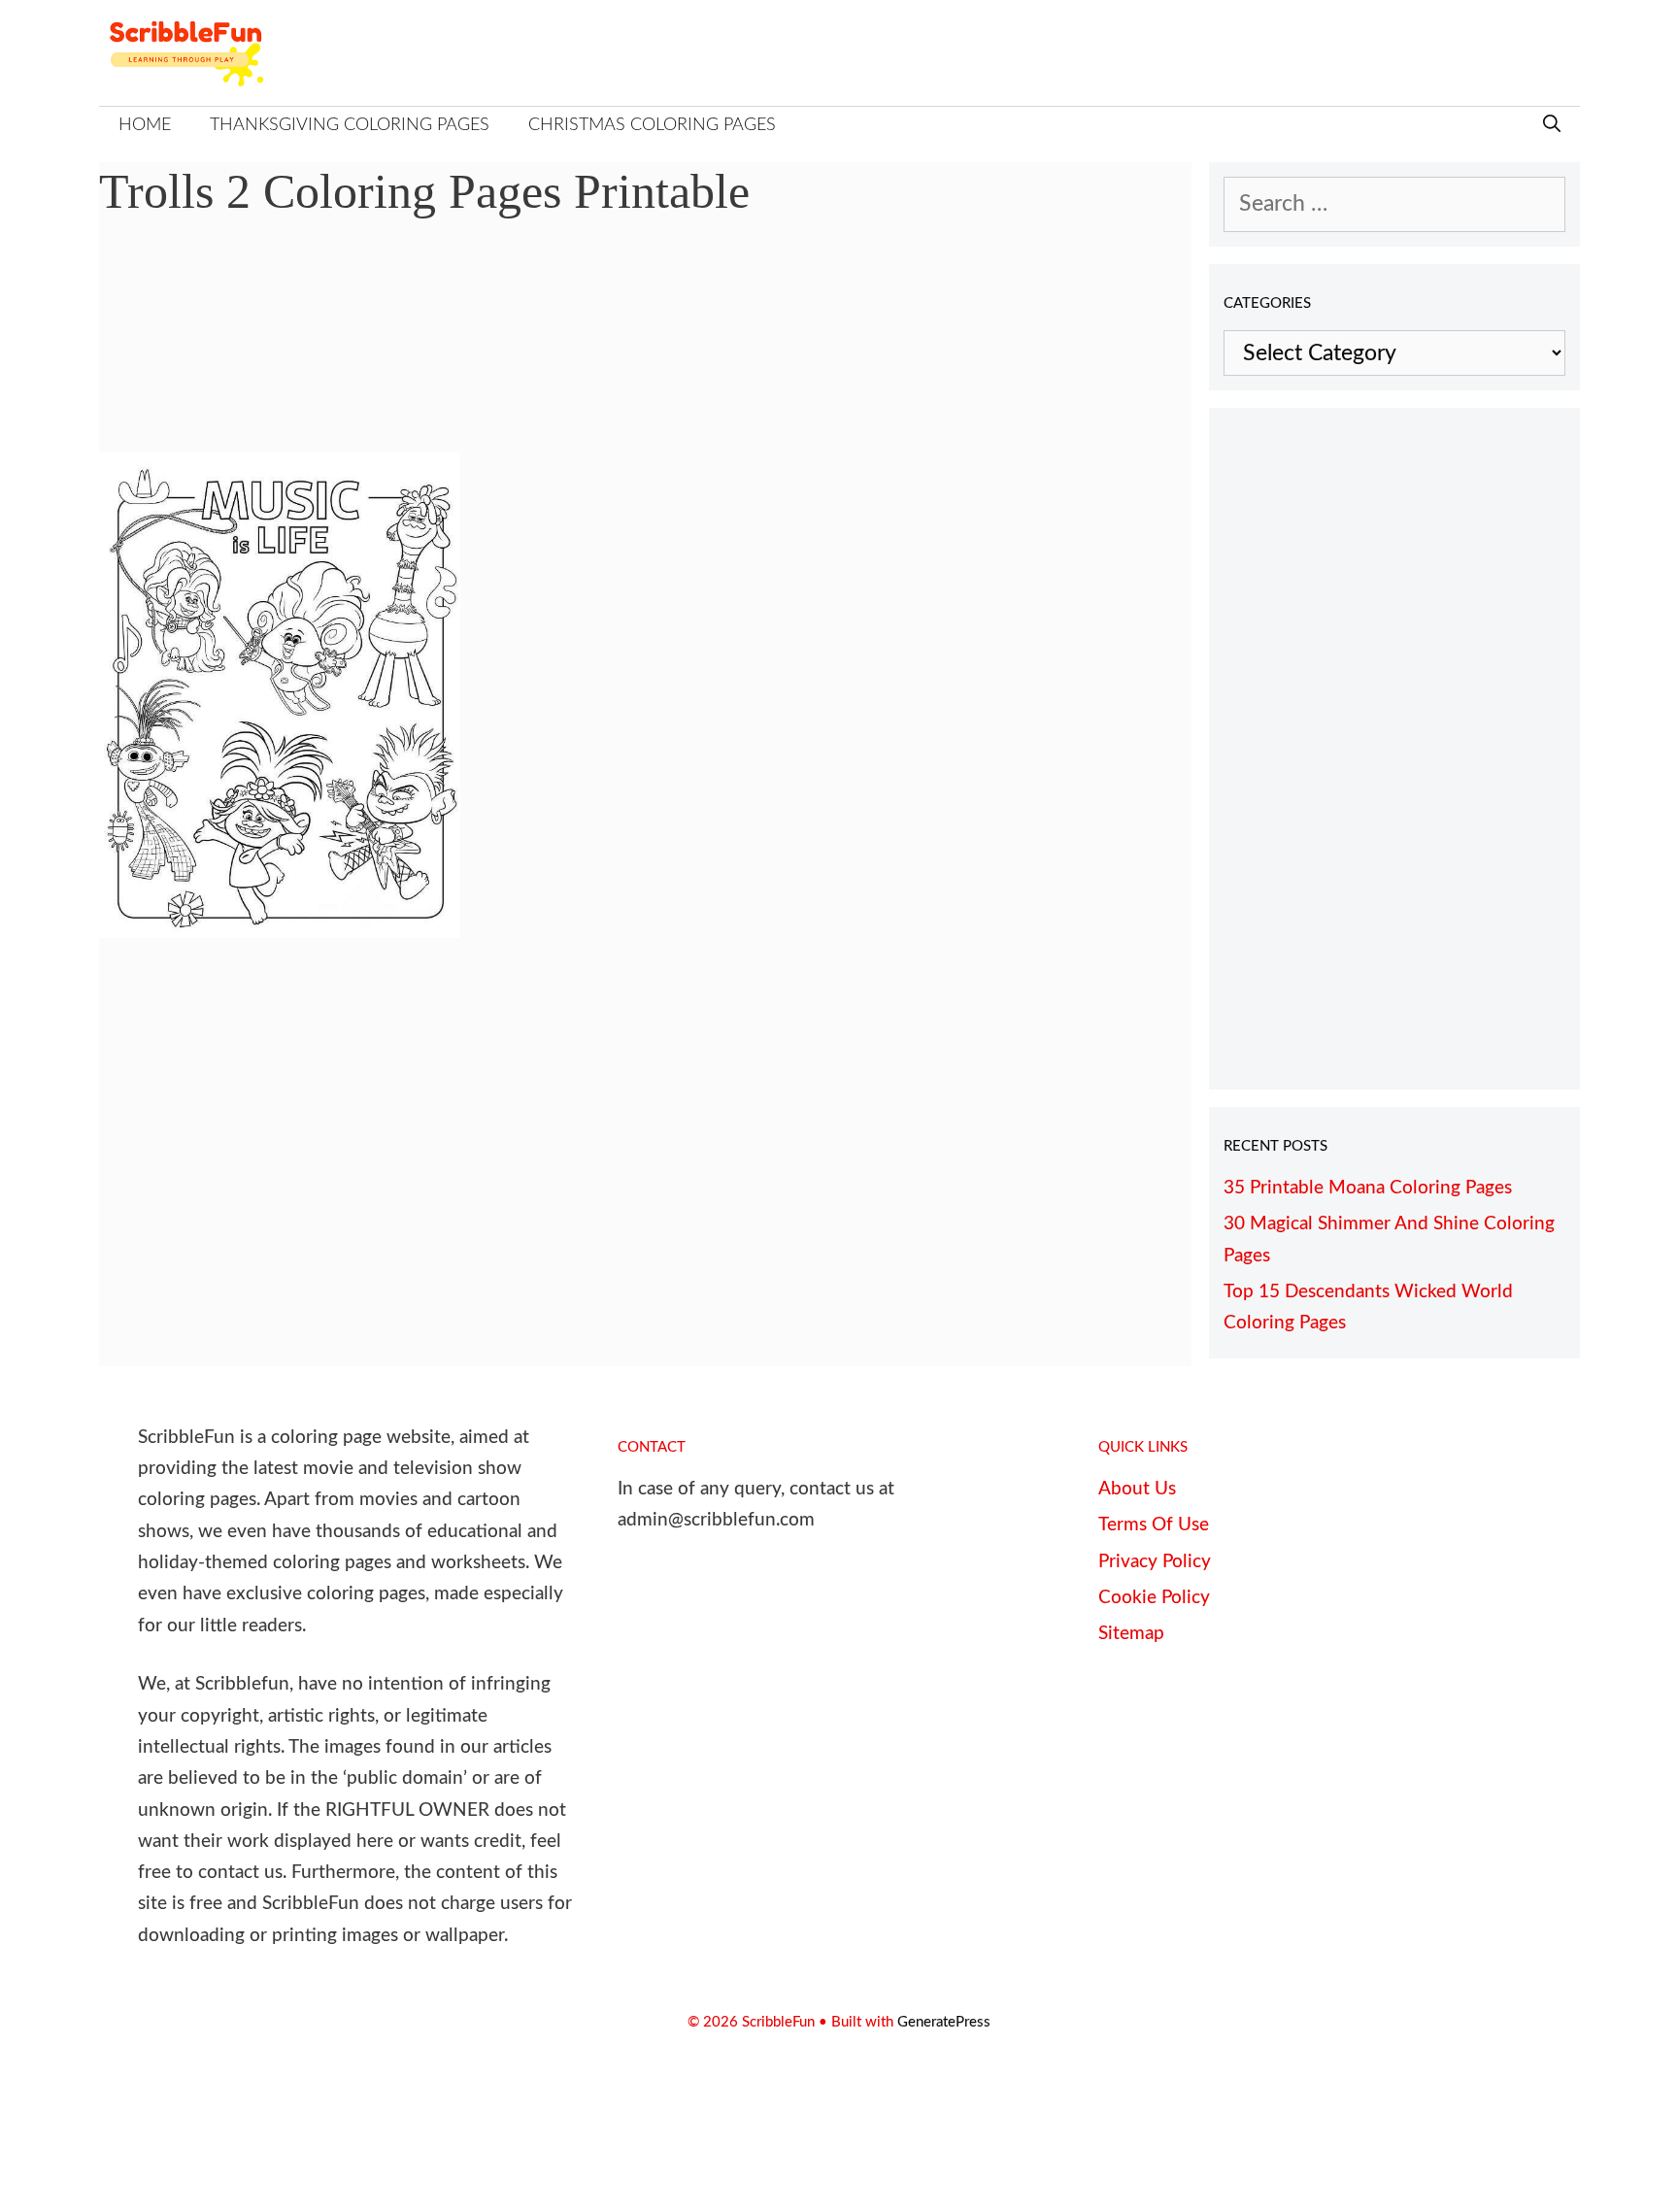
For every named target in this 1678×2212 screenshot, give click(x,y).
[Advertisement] (646, 350)
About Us (1137, 1489)
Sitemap (1131, 1634)
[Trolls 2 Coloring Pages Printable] (280, 931)
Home (145, 125)
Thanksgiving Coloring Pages (350, 125)
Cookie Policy (1154, 1598)
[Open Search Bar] (1552, 126)
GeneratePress (944, 2022)
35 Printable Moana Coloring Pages (1368, 1188)
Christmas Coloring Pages (652, 125)
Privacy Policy (1155, 1562)
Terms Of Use (1154, 1525)
